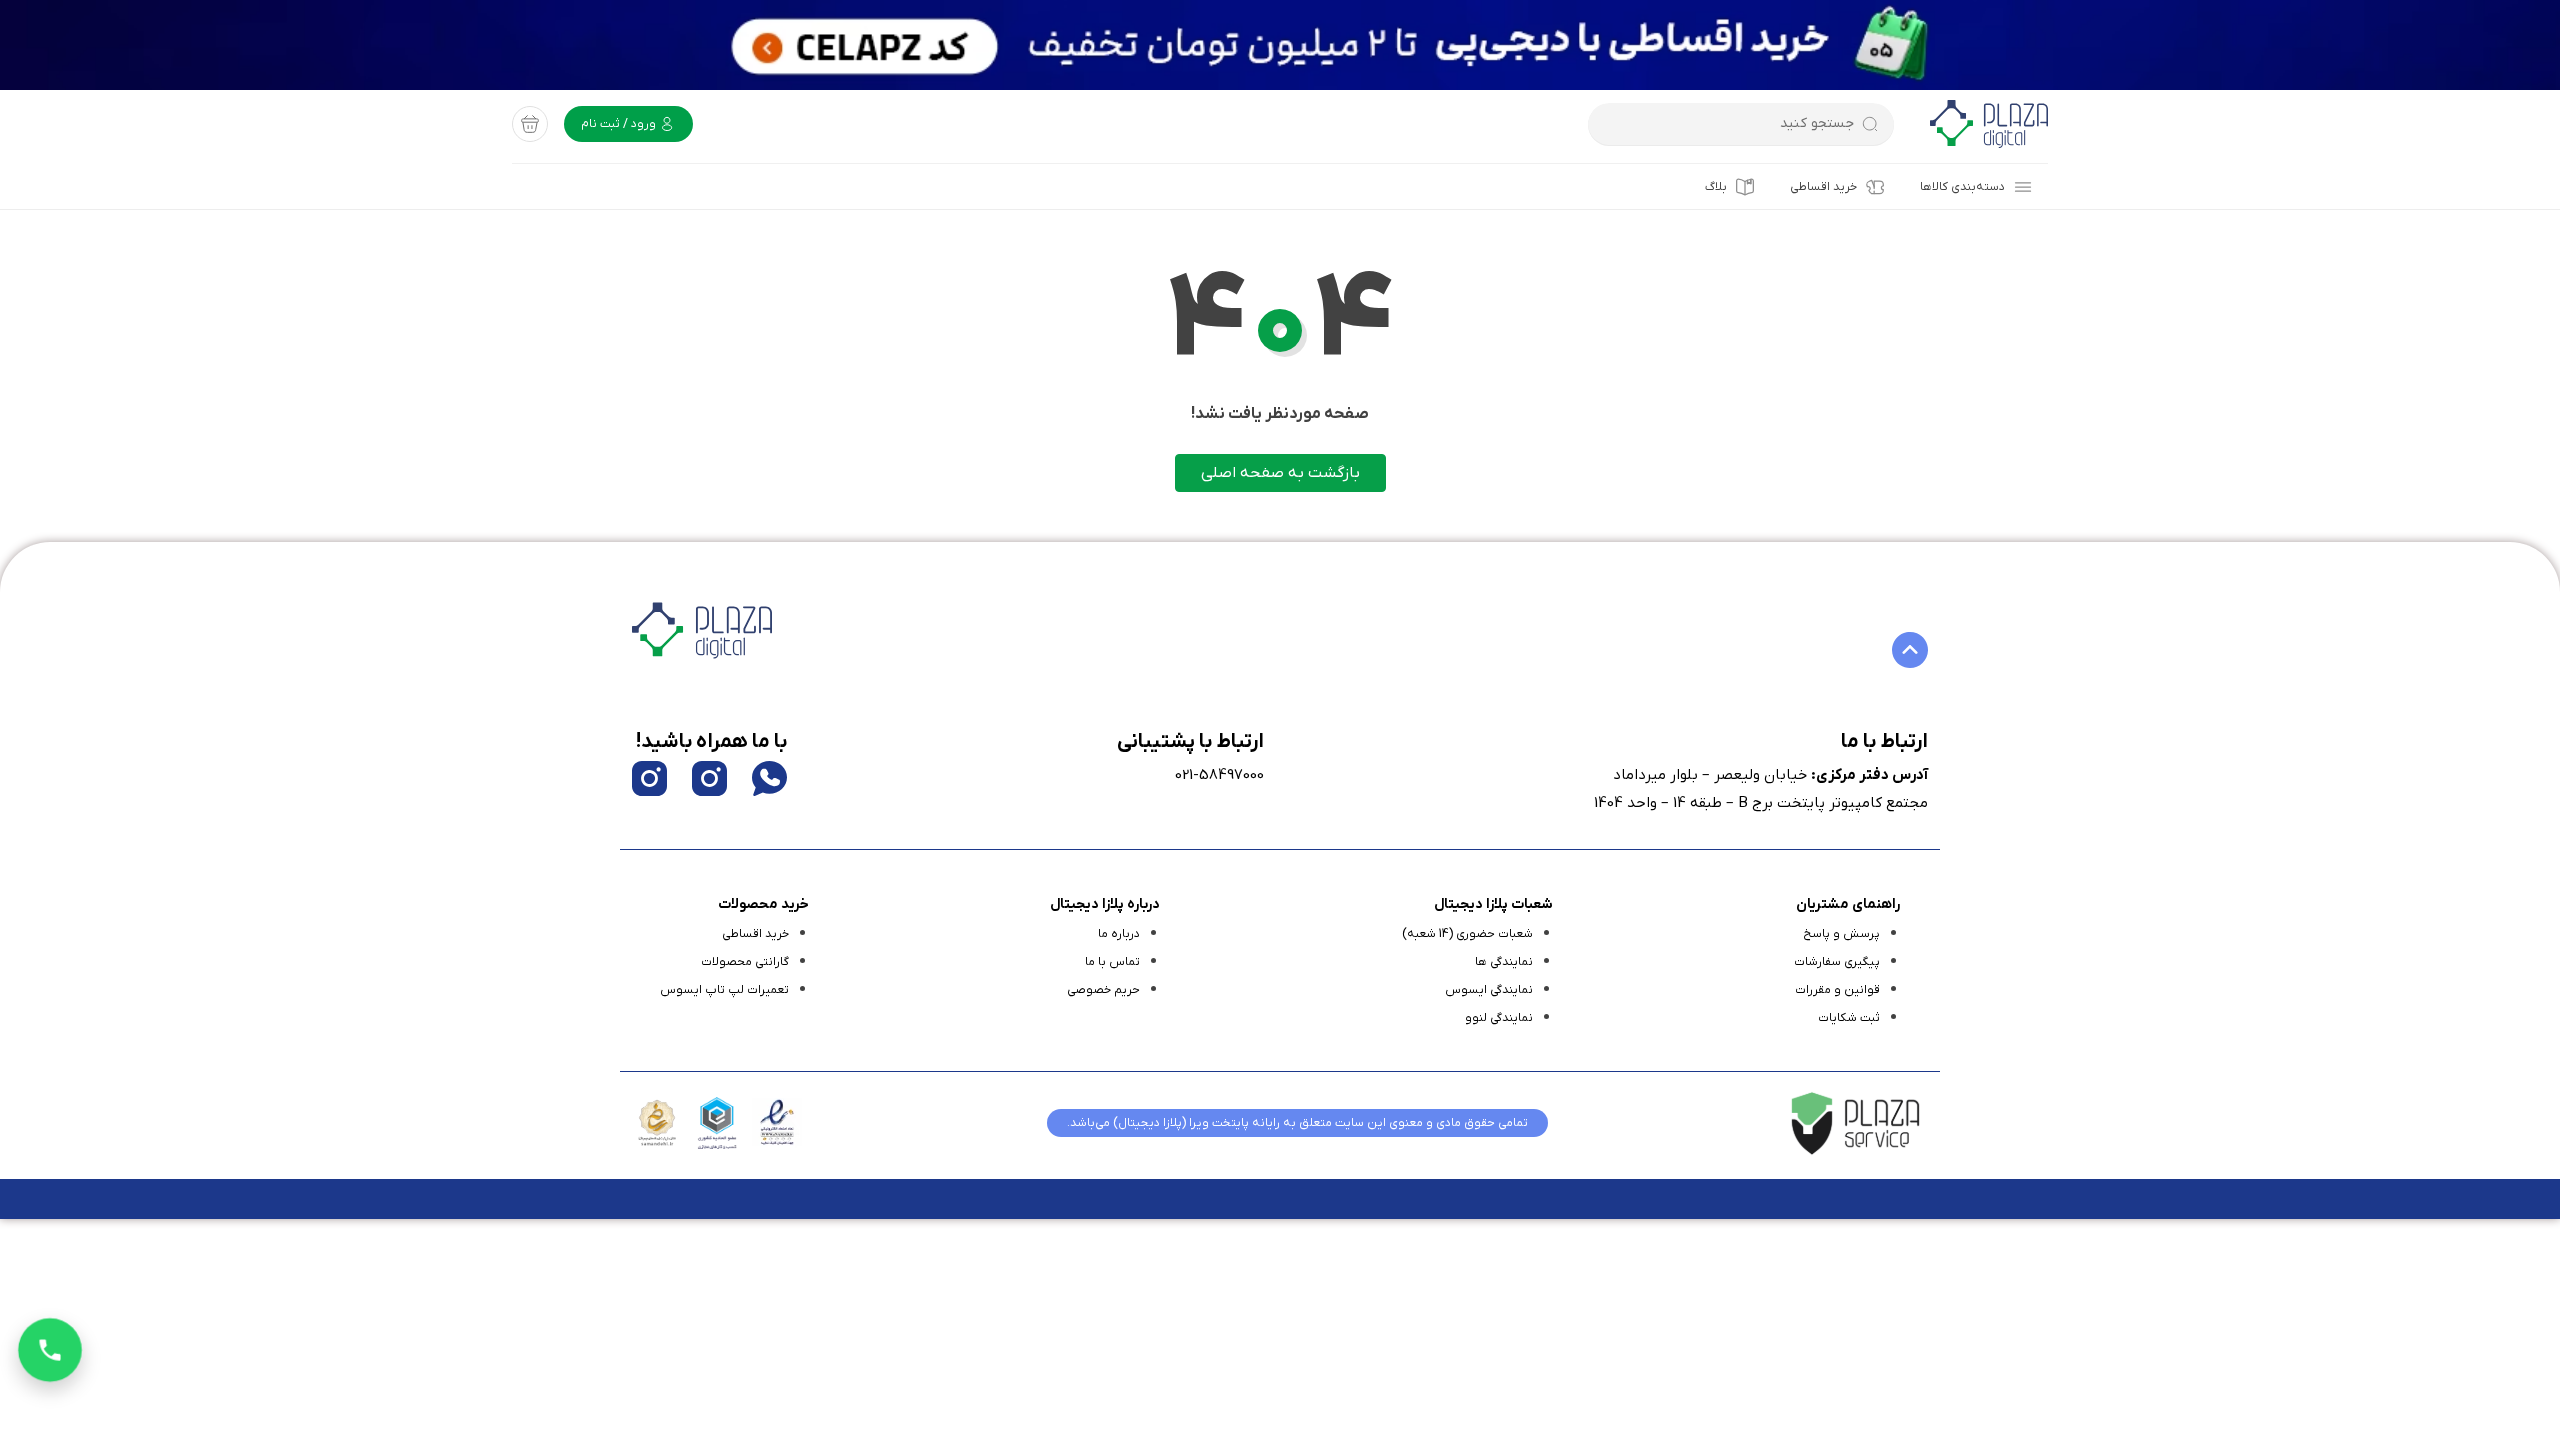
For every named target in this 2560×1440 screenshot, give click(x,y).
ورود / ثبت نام (620, 124)
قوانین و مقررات (1837, 990)
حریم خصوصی (1103, 990)
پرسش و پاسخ (1841, 934)
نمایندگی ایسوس (1489, 990)
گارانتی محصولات (745, 962)
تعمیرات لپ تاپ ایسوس (724, 990)
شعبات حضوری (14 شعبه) (1467, 934)
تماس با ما (1112, 962)
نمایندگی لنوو (1499, 1018)
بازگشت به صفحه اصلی (1280, 473)
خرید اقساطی (1823, 187)
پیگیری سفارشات (1837, 962)
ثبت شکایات (1849, 1018)
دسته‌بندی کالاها (1962, 187)
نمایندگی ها (1504, 962)
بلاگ (1716, 187)
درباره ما (1119, 934)
